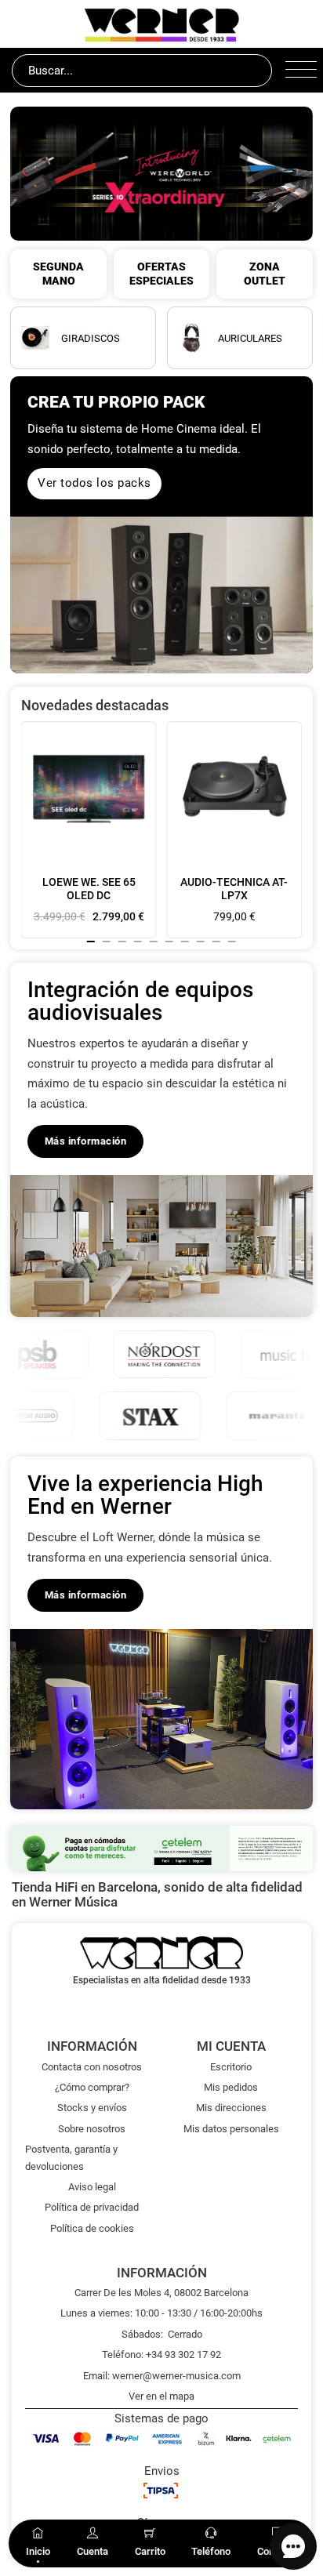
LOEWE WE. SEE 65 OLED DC (89, 889)
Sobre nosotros (92, 2129)
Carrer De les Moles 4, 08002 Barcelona (161, 2293)
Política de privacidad (92, 2207)
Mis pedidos (231, 2087)
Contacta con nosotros (92, 2067)
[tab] (91, 942)
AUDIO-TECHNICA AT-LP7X (234, 889)
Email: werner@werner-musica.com (162, 2376)
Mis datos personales (231, 2129)
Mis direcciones (231, 2108)
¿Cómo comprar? (92, 2087)
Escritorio (231, 2067)
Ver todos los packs (94, 483)
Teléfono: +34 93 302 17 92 (161, 2355)
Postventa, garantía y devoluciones (71, 2157)
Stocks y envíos (92, 2108)
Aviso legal (92, 2187)
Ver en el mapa (161, 2396)
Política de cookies (92, 2228)
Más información (86, 1141)
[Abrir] (298, 71)
